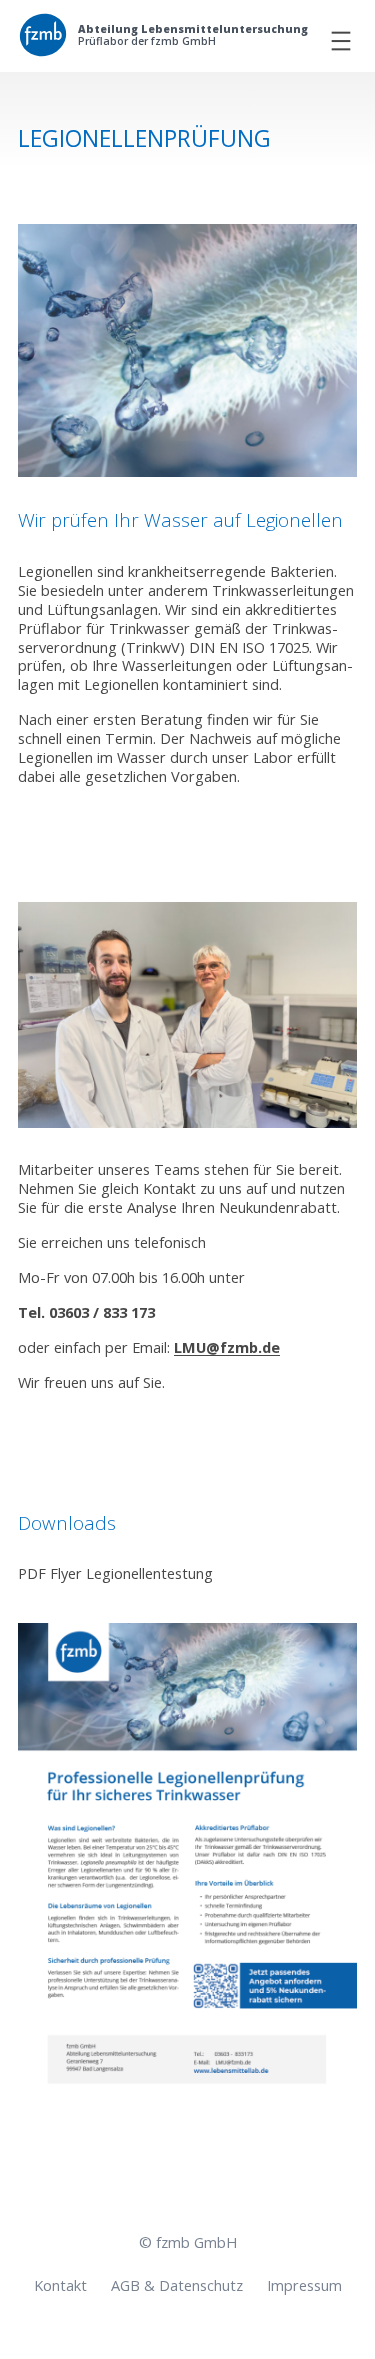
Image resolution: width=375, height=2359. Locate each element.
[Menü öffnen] (341, 41)
